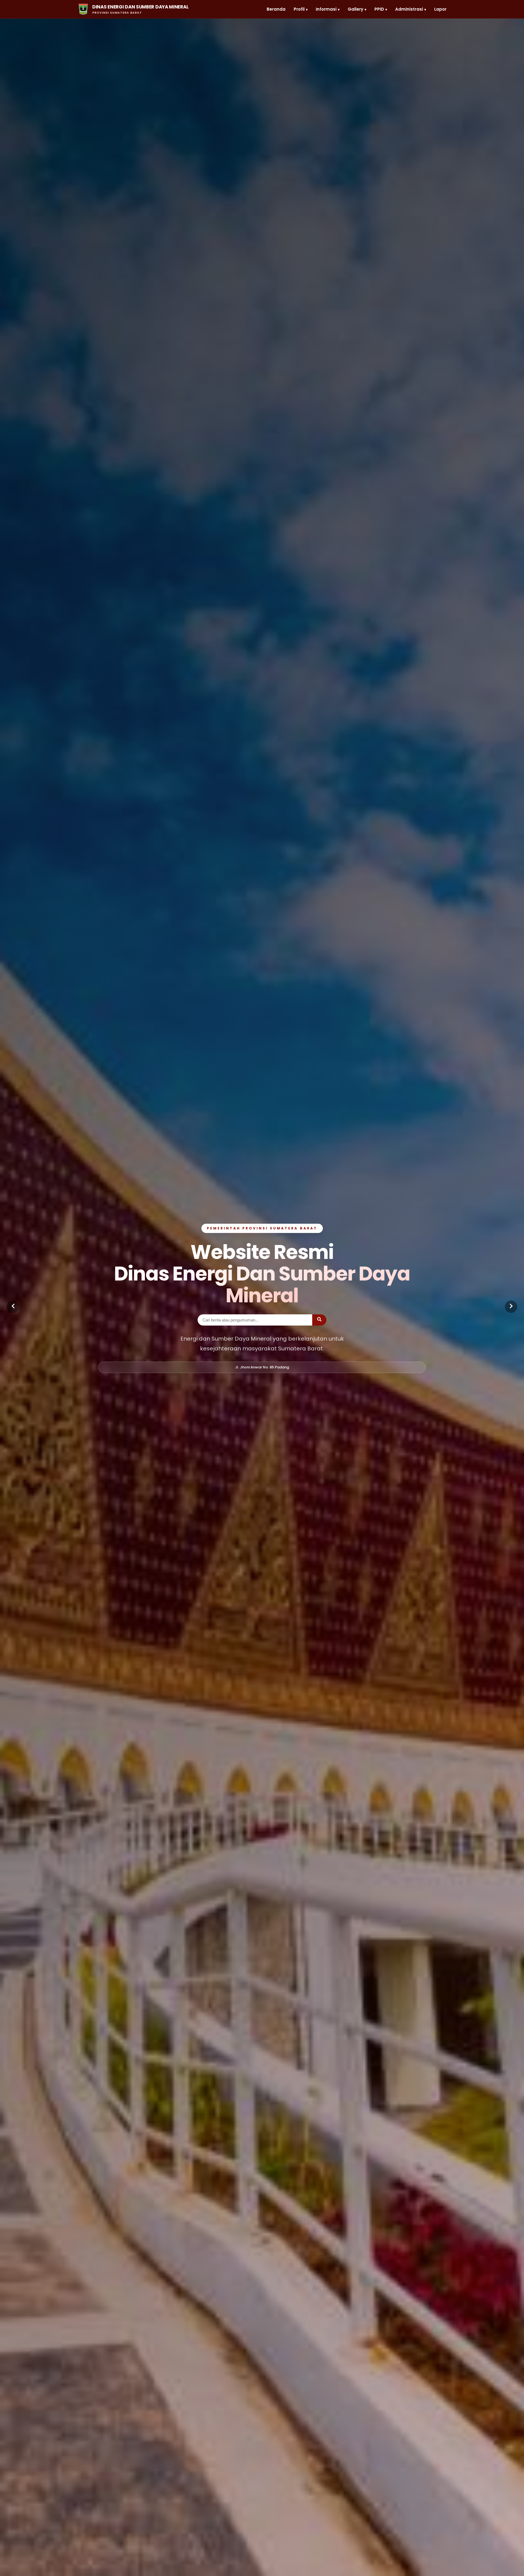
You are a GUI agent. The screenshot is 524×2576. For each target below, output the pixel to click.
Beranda (276, 9)
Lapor (440, 9)
